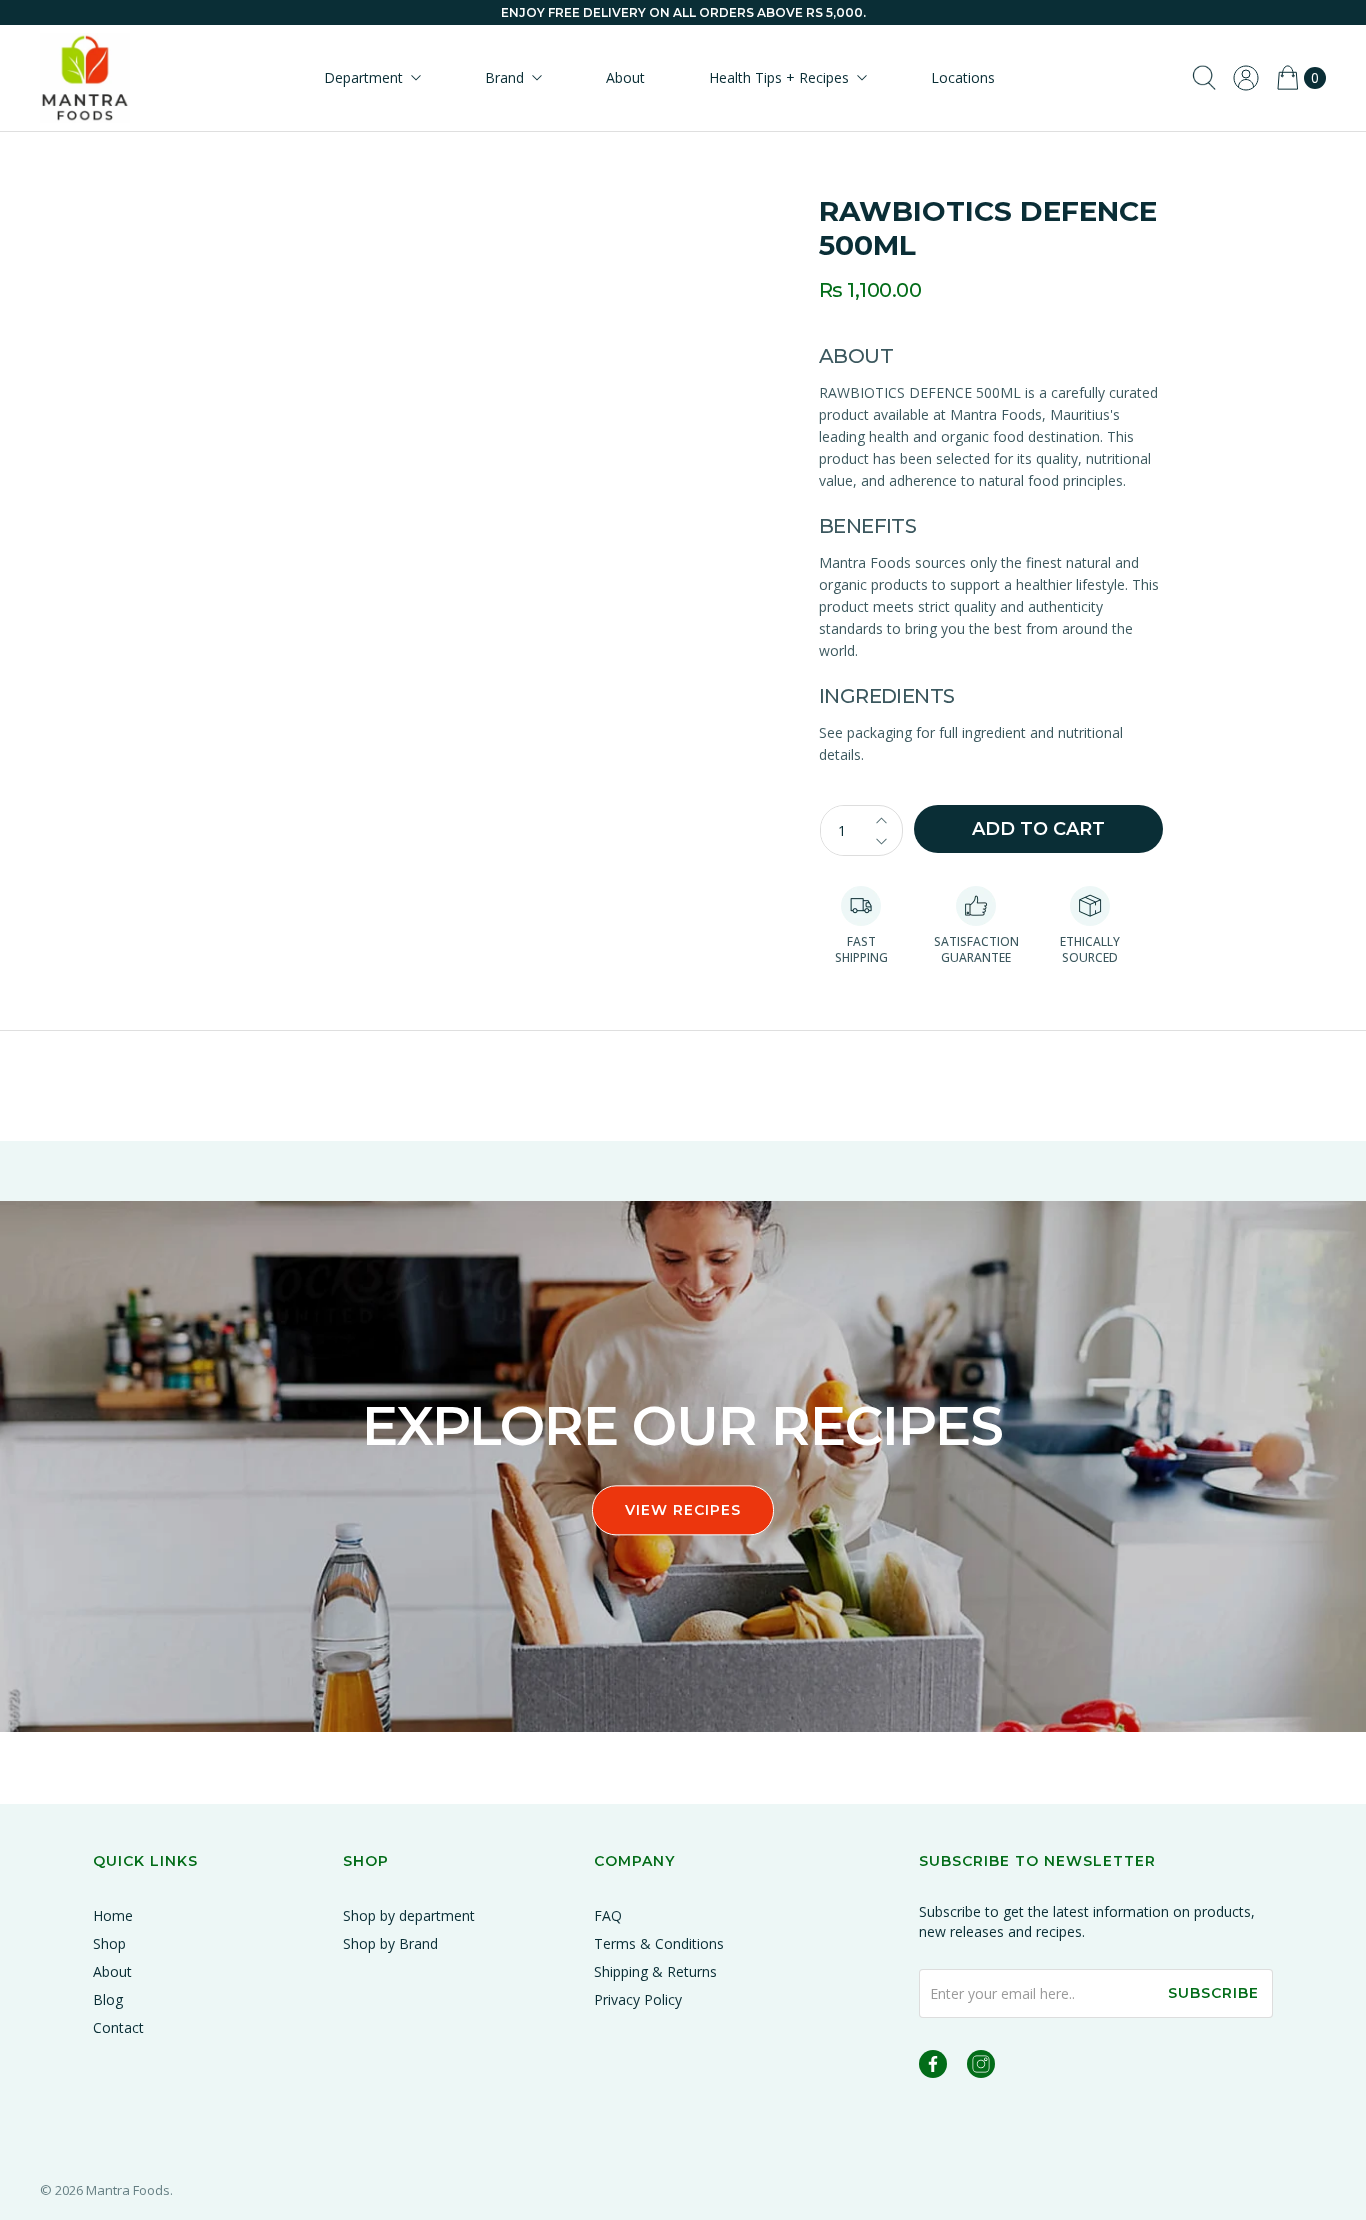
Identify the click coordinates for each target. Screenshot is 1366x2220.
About (625, 77)
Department (363, 77)
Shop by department (409, 1915)
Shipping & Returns (655, 1971)
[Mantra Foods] (85, 78)
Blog (108, 1999)
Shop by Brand (390, 1943)
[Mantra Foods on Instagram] (981, 2067)
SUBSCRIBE (1213, 1993)
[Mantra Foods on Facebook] (933, 2067)
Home (113, 1915)
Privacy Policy (638, 1999)
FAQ (608, 1915)
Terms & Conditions (659, 1943)
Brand (504, 77)
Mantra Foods (128, 2190)
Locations (963, 77)
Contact (118, 2027)
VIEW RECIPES (683, 1510)
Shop (109, 1943)
